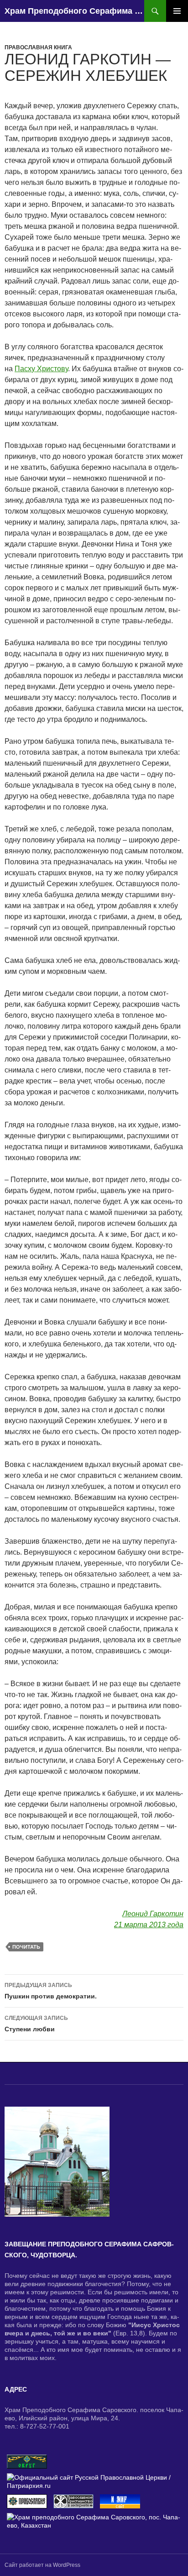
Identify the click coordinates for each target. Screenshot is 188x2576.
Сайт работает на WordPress (42, 2565)
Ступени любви (36, 2024)
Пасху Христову (41, 369)
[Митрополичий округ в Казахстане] (27, 2461)
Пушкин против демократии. (51, 1991)
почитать (26, 1947)
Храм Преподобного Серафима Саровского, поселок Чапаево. (74, 11)
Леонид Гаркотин (153, 1914)
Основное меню (177, 11)
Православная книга (38, 47)
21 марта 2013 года (149, 1925)
